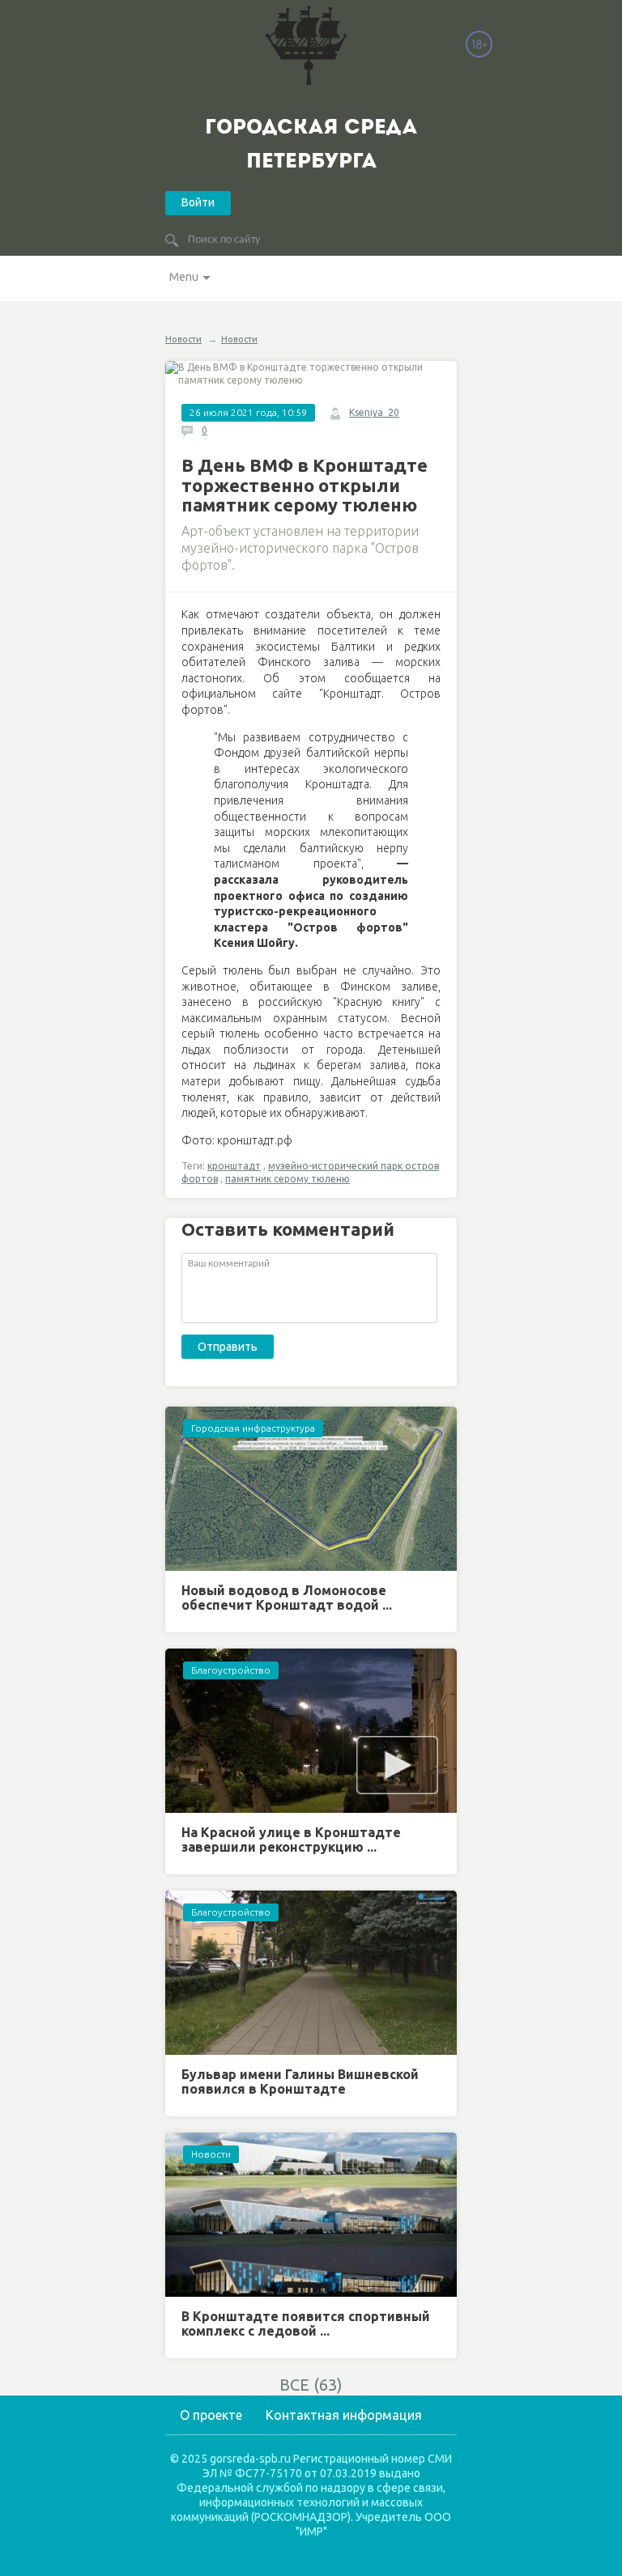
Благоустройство (231, 1670)
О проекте (211, 2415)
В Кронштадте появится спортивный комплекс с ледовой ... (306, 2323)
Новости (183, 339)
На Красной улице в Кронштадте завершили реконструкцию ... (291, 1840)
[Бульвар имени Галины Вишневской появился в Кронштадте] (311, 1973)
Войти (198, 202)
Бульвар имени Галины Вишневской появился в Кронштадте (300, 2082)
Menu (184, 277)
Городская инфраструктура (253, 1428)
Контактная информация (344, 2415)
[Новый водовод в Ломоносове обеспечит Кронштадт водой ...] (311, 1489)
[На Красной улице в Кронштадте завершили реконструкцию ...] (311, 1731)
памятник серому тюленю (288, 1179)
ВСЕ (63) (311, 2385)
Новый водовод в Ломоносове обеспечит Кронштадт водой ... (287, 1598)
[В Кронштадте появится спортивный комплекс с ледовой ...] (311, 2215)
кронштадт (234, 1166)
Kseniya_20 (374, 412)
